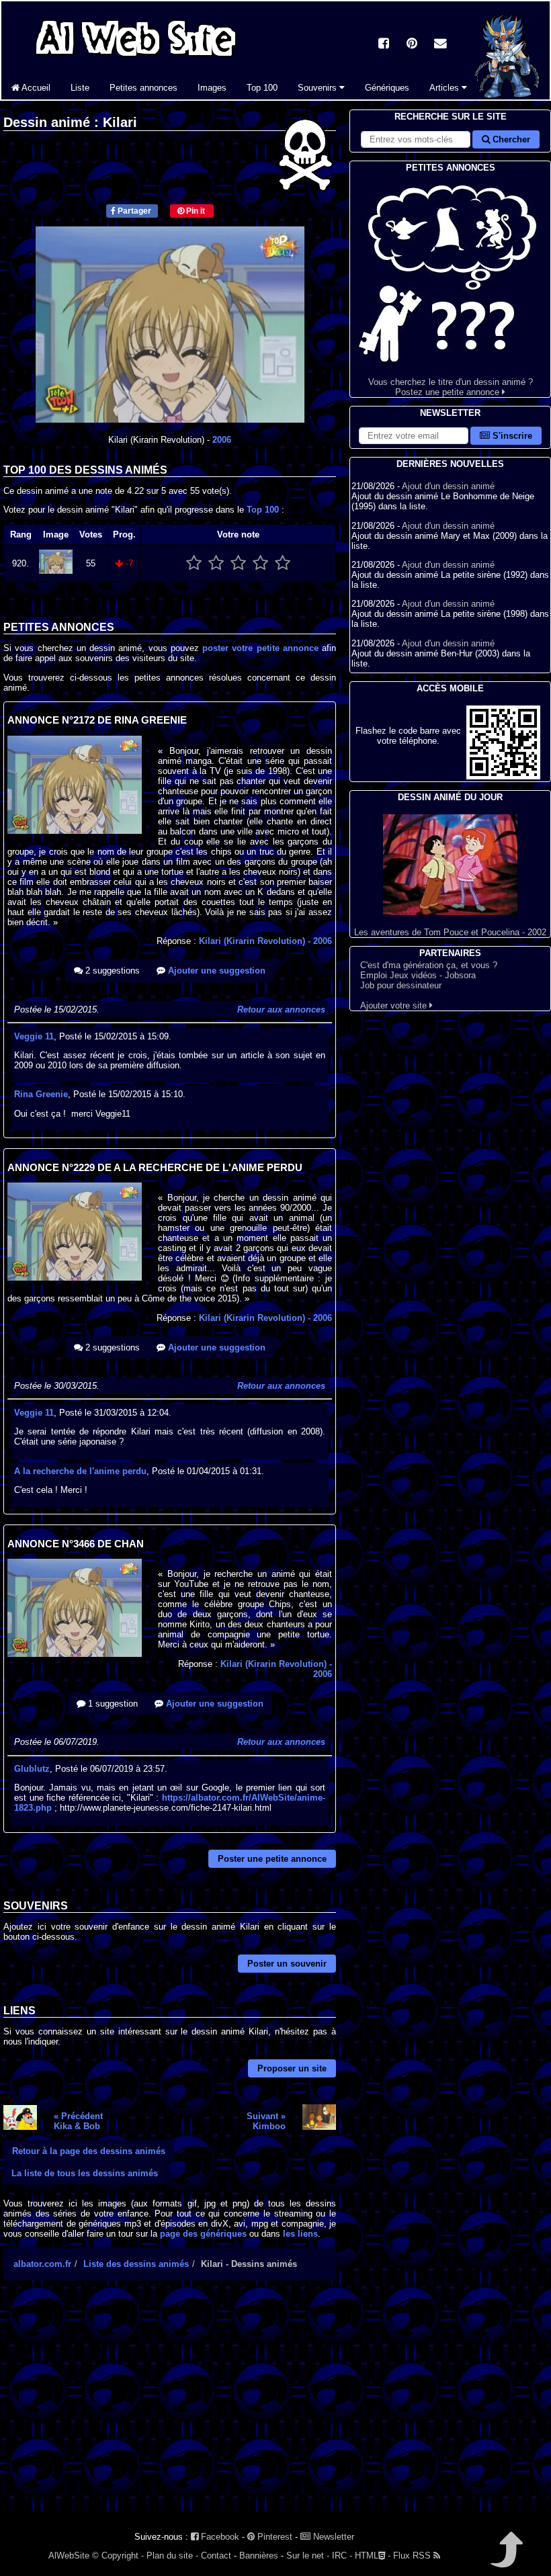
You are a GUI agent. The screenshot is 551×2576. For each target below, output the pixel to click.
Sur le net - (308, 2556)
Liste (80, 88)
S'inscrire (511, 436)
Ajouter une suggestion (215, 971)
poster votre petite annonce (260, 648)
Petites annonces (143, 88)
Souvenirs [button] (319, 88)
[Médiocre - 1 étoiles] (194, 563)
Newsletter (332, 2537)
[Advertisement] (170, 2408)
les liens (300, 2234)
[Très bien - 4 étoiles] (260, 563)
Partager (133, 211)
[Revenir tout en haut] (506, 2559)
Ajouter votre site (395, 1005)
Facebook (219, 2537)
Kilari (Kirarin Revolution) (265, 941)
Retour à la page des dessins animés (89, 2151)
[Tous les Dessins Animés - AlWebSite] (136, 59)
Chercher (510, 139)
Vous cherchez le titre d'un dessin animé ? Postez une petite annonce (451, 387)
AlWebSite (69, 2556)
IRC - (342, 2556)
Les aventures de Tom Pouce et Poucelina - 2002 (450, 932)
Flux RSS (413, 2556)
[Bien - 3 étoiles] (238, 563)
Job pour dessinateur (401, 985)
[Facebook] (384, 45)
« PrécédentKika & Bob (78, 2121)
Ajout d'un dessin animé (448, 486)
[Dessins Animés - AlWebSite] (507, 96)
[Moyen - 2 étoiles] (216, 563)
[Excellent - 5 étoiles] (283, 563)
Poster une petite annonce (272, 1859)
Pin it (195, 211)
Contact (216, 2556)
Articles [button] (446, 88)
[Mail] (440, 45)
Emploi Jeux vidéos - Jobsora (418, 975)
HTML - (373, 2556)
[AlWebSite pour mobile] (503, 776)
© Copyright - (118, 2556)
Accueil (35, 88)
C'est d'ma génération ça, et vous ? (429, 965)
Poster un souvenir (287, 1964)
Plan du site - (172, 2556)
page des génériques (203, 2234)
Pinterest (273, 2537)
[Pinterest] (412, 45)
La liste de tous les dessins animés (85, 2173)
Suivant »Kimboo (266, 2121)
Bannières (259, 2556)
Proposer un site (292, 2068)
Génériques (387, 88)
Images (212, 88)
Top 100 (262, 88)
